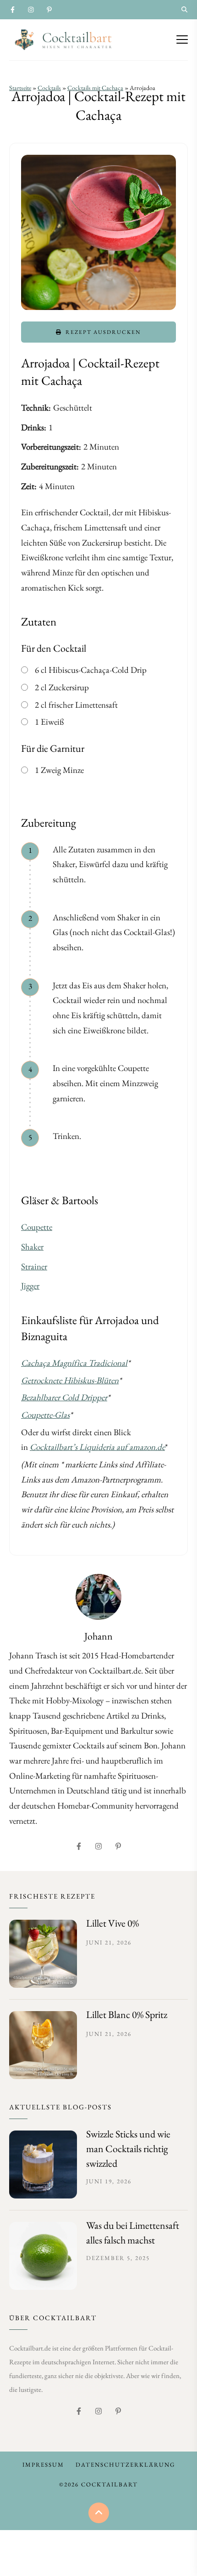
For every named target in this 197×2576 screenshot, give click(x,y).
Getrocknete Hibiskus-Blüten (70, 1380)
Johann (98, 1636)
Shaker (32, 1247)
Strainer (34, 1266)
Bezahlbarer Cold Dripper (64, 1397)
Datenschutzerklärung (125, 2465)
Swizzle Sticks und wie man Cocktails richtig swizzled (128, 2149)
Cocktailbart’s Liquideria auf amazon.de (97, 1447)
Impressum (43, 2465)
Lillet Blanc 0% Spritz (127, 2015)
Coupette (37, 1227)
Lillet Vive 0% (112, 1923)
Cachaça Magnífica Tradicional (74, 1363)
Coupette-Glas (45, 1415)
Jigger (30, 1286)
